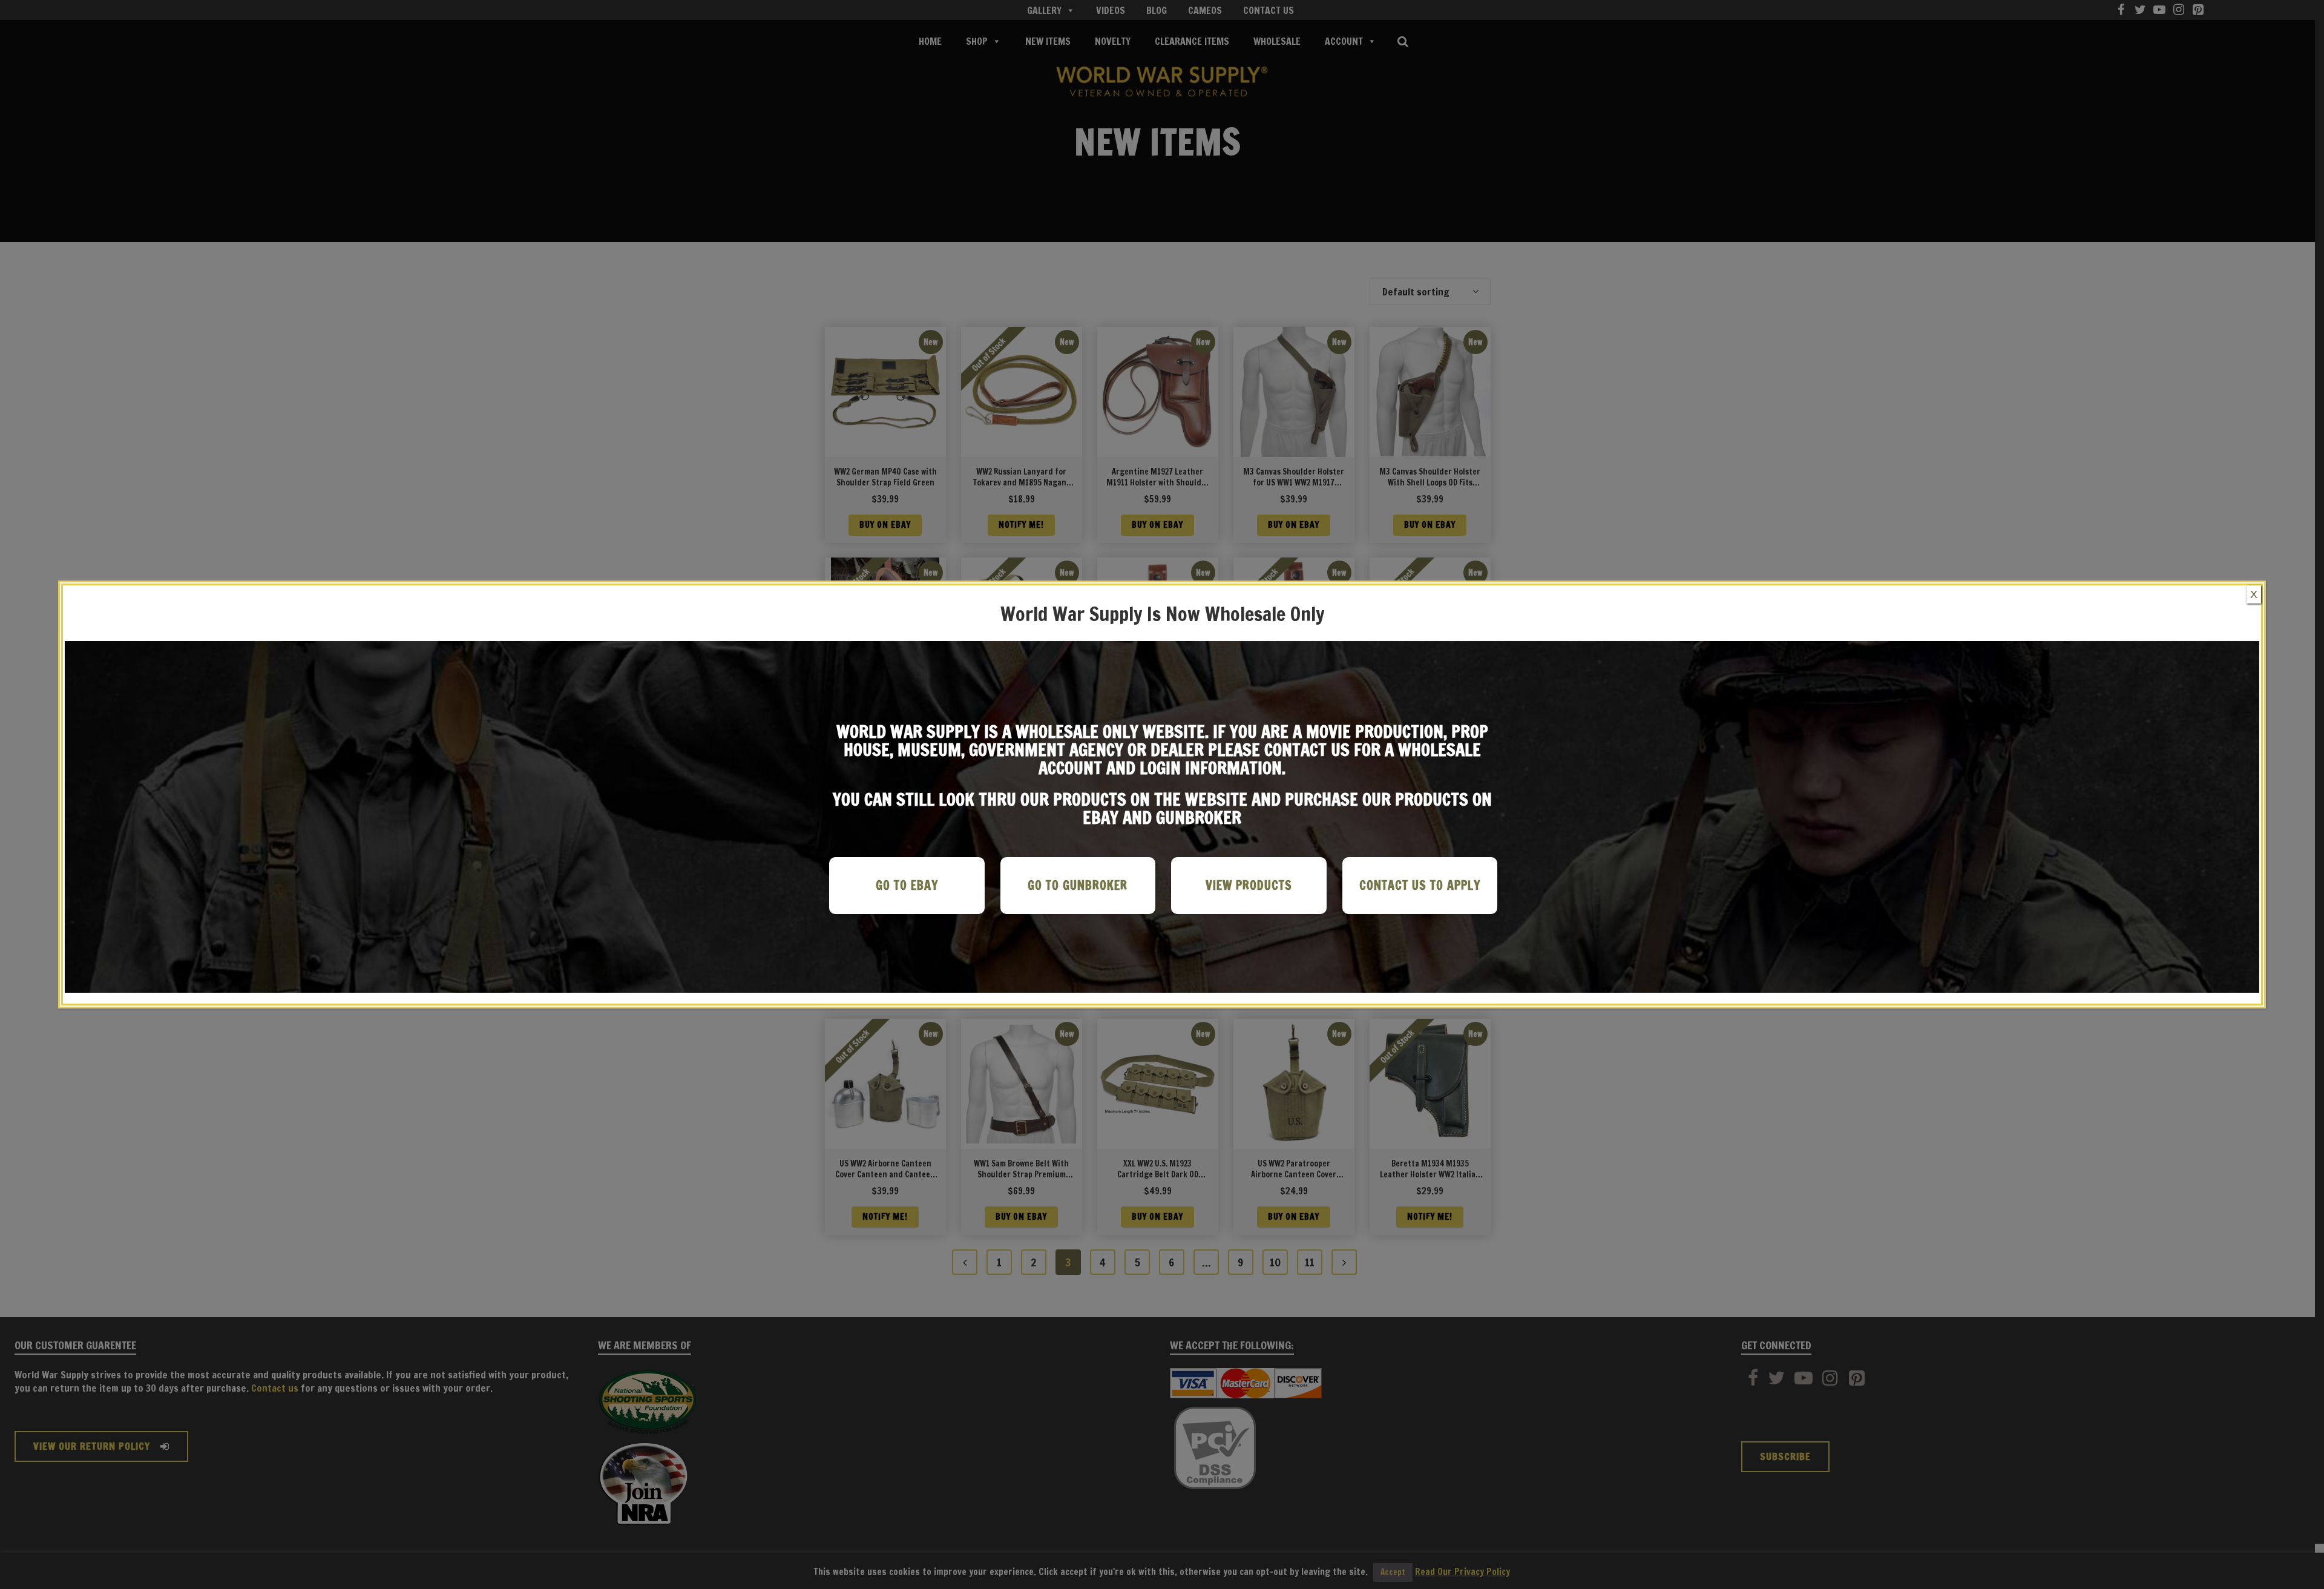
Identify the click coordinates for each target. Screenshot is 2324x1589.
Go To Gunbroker (1078, 885)
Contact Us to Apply (1420, 885)
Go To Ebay (907, 885)
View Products (1249, 885)
